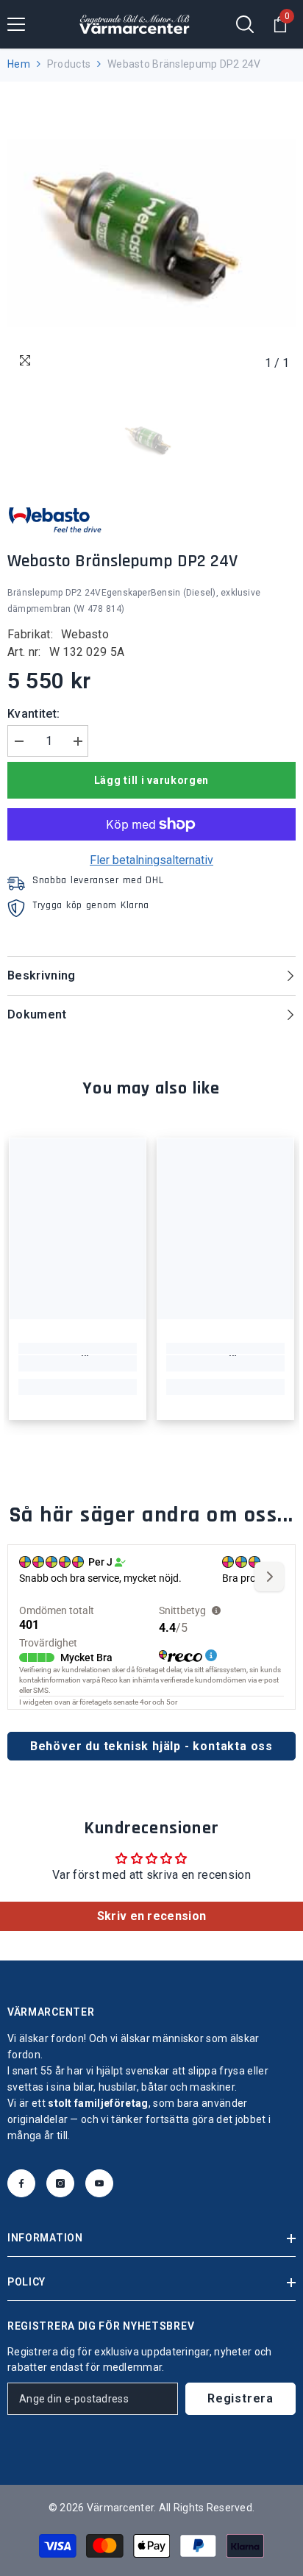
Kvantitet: (33, 714)
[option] (151, 233)
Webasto (85, 634)
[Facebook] (21, 2183)
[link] (78, 1363)
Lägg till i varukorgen (151, 780)
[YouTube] (99, 2183)
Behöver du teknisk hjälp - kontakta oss (151, 1746)
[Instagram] (60, 2183)
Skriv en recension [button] (152, 1916)
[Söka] (245, 24)
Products (69, 64)
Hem (19, 64)
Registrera (240, 2398)
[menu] (16, 24)
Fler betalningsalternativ (151, 860)
